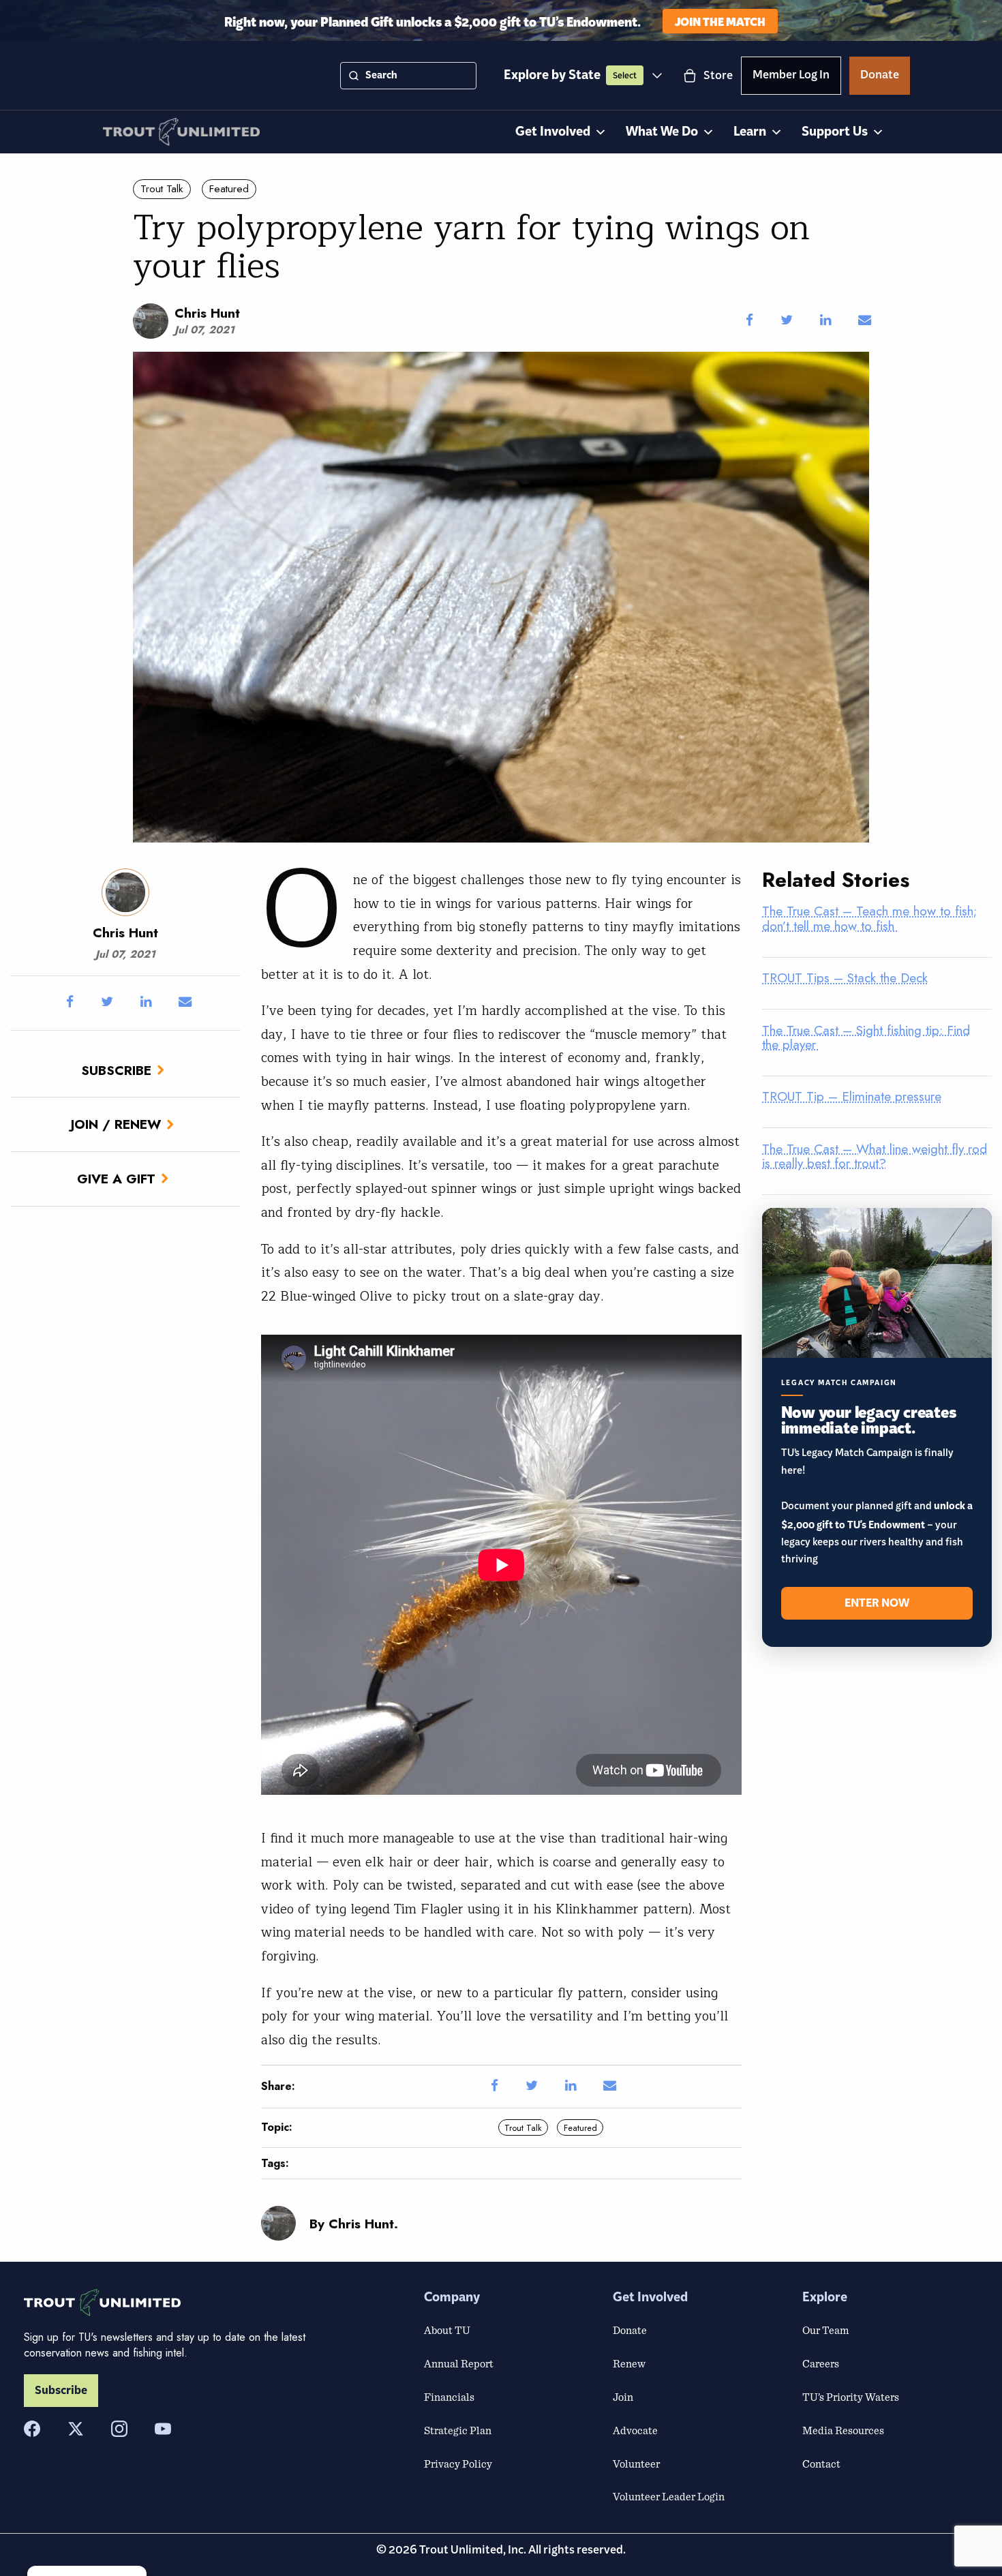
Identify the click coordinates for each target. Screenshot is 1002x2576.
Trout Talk (162, 189)
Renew (629, 2363)
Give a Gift (116, 1179)
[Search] (354, 76)
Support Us (835, 132)
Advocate (635, 2430)
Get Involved (553, 132)
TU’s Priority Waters (851, 2397)
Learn (750, 132)
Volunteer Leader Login (669, 2496)
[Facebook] (32, 2429)
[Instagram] (119, 2429)
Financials (449, 2397)
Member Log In (791, 77)
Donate (880, 77)
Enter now (877, 1603)
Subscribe (116, 1070)
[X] (76, 2429)
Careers (821, 2363)
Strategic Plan (458, 2430)
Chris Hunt (207, 313)
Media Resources (843, 2430)
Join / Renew (116, 1124)
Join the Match (720, 21)
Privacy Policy (458, 2464)
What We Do (662, 132)
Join (623, 2397)
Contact (821, 2464)
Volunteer (636, 2464)
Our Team (825, 2330)
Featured (229, 189)
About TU (447, 2330)
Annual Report (459, 2363)
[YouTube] (163, 2429)
